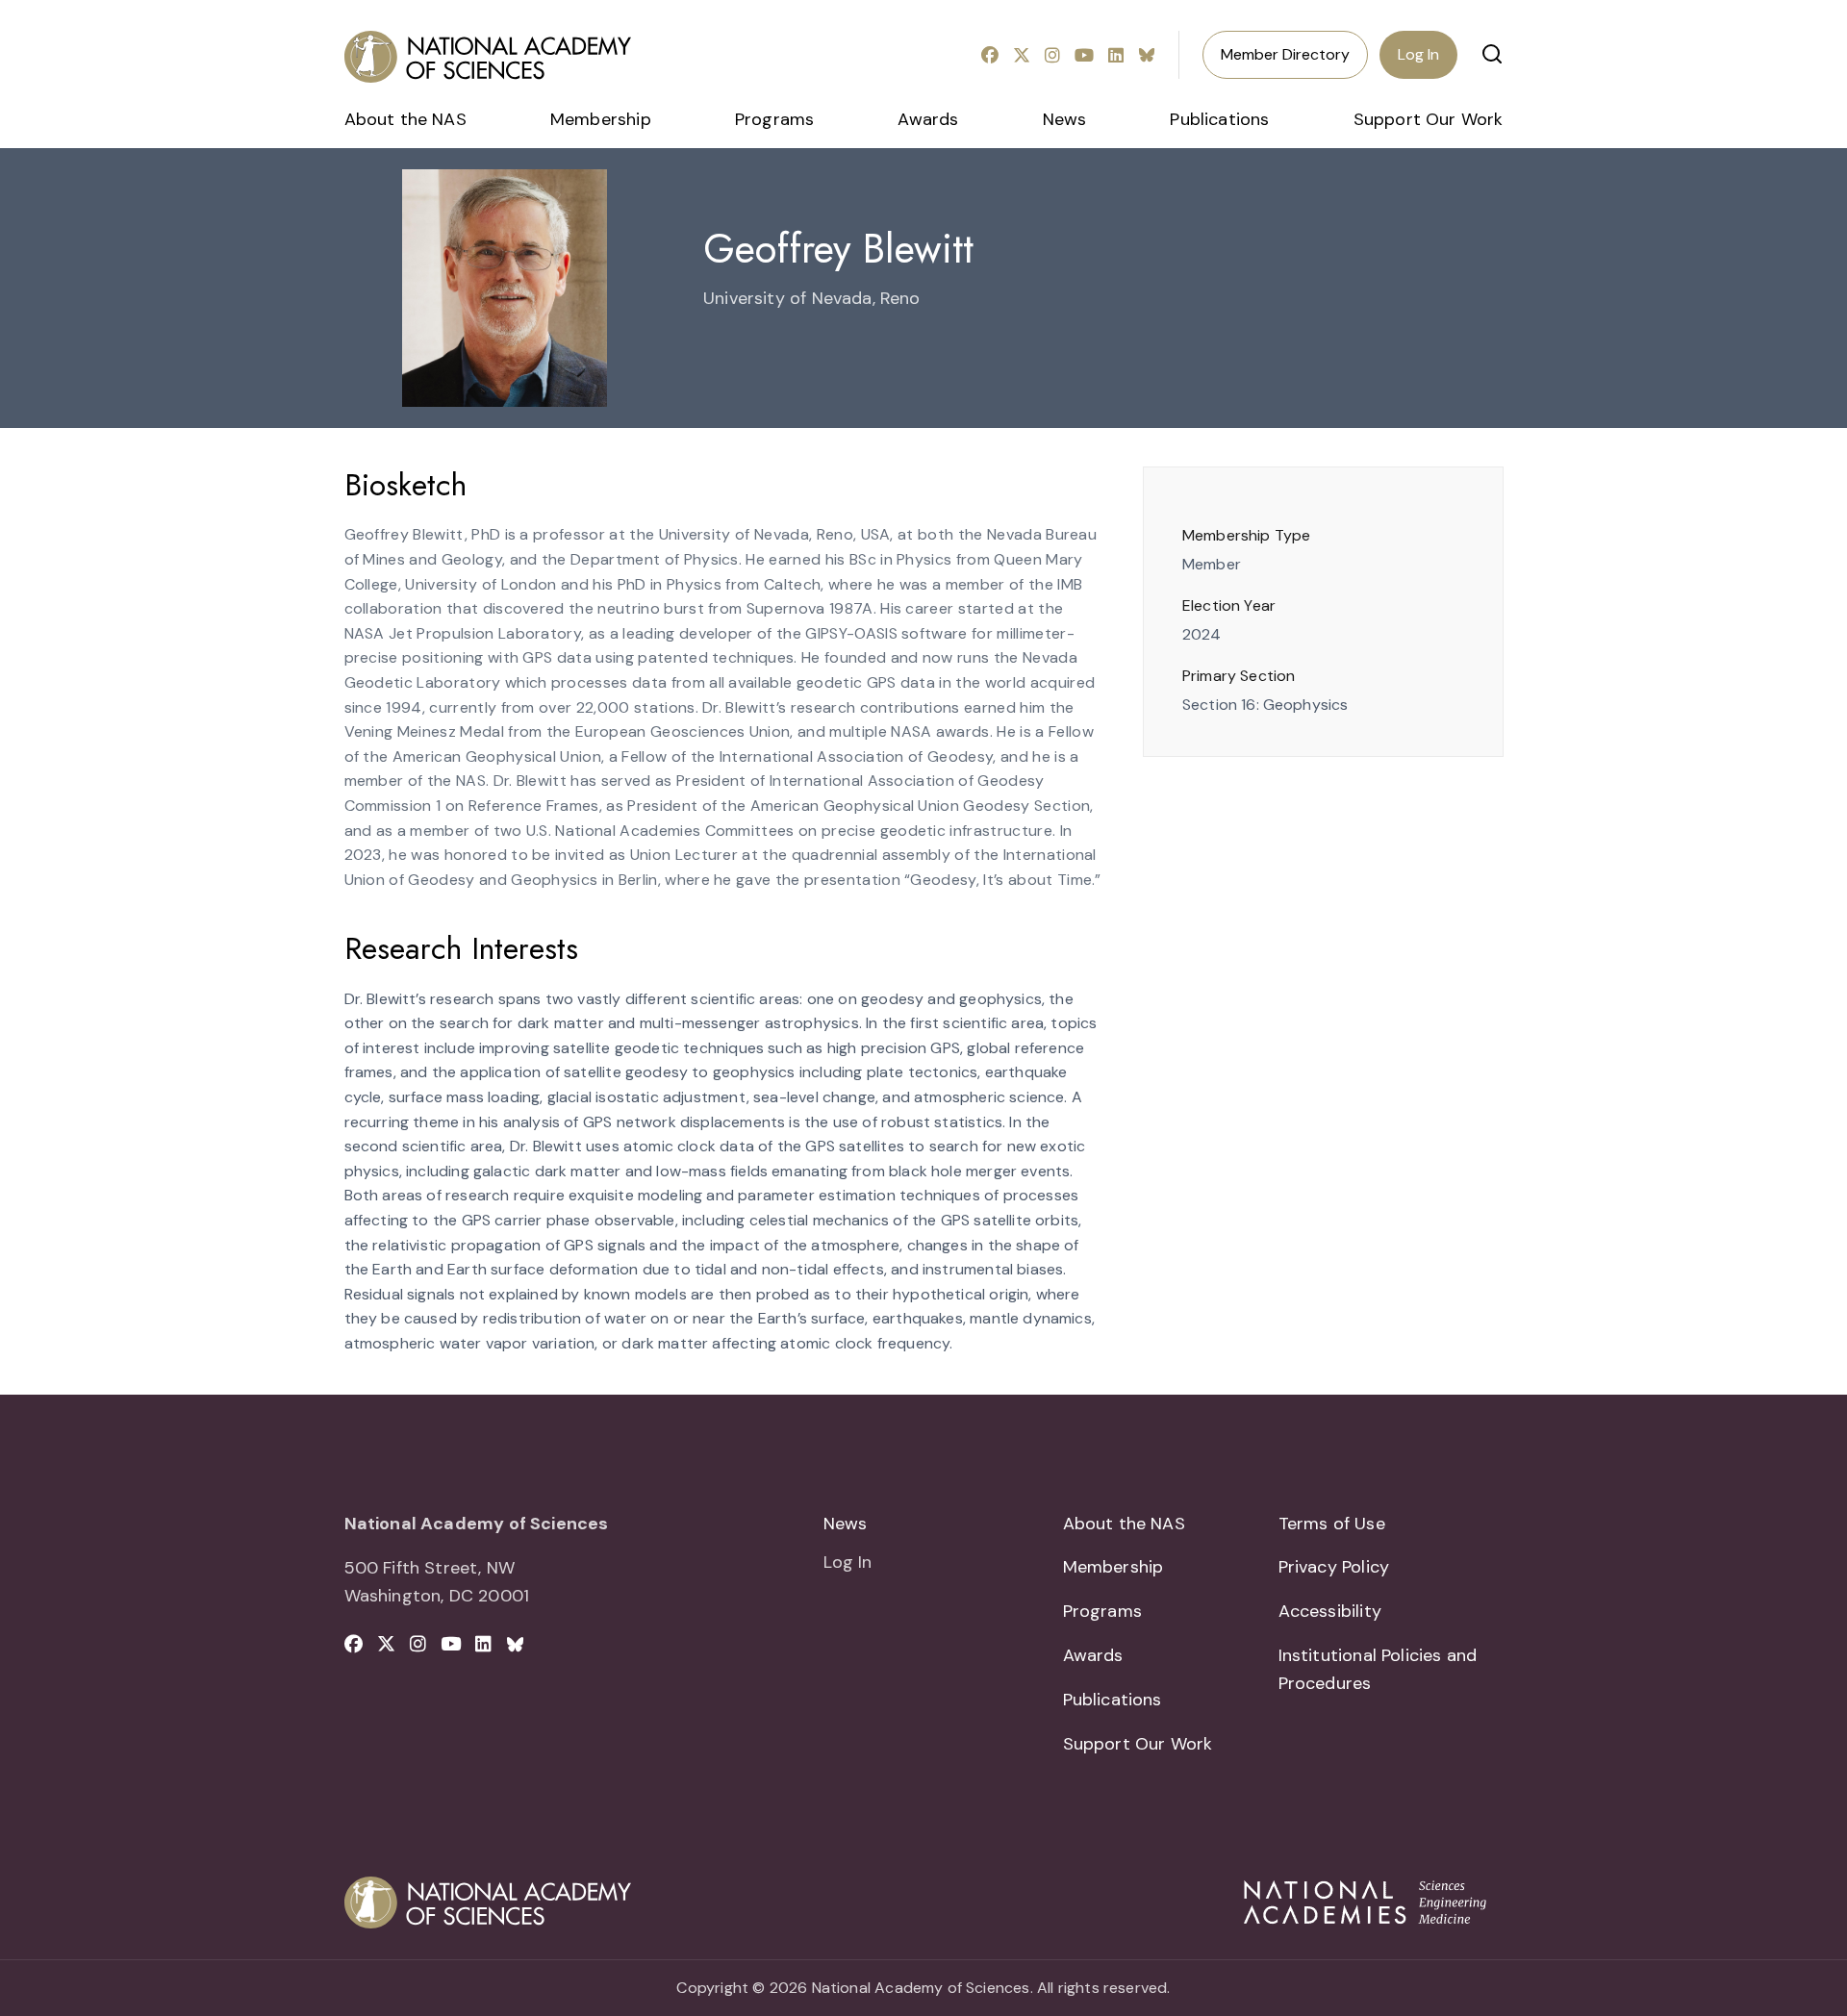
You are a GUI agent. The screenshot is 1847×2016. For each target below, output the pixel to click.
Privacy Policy (1334, 1567)
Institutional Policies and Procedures (1378, 1669)
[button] (1492, 54)
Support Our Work (1429, 119)
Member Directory (1285, 54)
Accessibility (1330, 1611)
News (1065, 119)
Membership (601, 119)
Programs (774, 119)
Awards (928, 119)
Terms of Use (1332, 1524)
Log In (1418, 54)
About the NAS (405, 119)
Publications (1219, 119)
